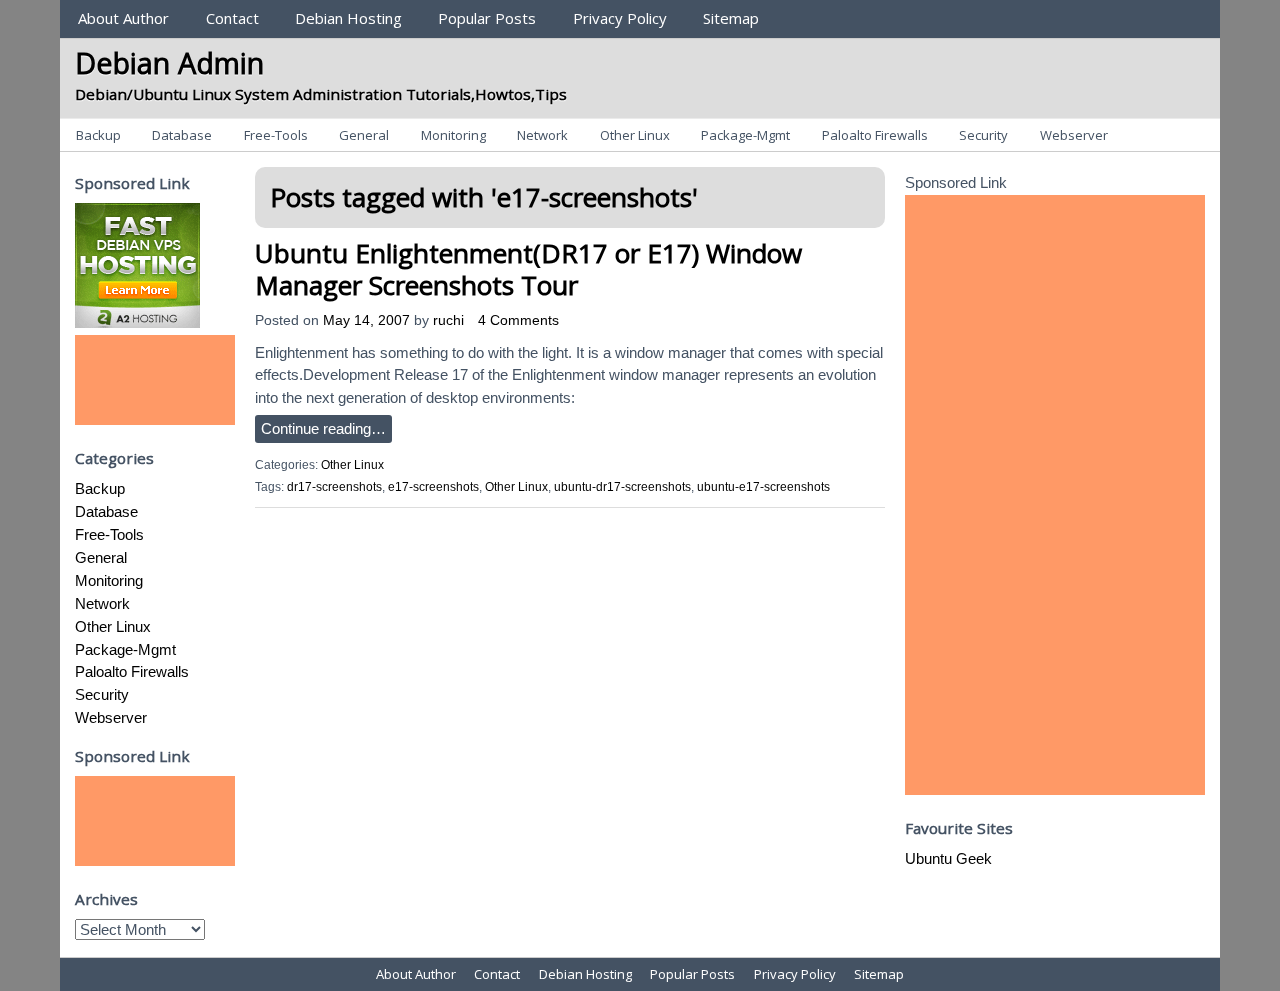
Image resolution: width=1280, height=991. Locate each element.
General (364, 135)
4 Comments (518, 320)
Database (182, 135)
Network (542, 135)
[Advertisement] (155, 380)
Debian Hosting (348, 18)
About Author (123, 18)
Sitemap (731, 18)
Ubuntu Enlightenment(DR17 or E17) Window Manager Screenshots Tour (528, 268)
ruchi (448, 320)
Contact (232, 18)
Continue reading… (323, 428)
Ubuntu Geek (948, 858)
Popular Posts (487, 18)
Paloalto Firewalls (875, 135)
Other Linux (635, 135)
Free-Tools (276, 135)
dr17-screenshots (334, 487)
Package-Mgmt (745, 135)
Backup (98, 135)
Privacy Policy (620, 18)
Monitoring (453, 135)
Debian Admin (169, 62)
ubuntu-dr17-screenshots (622, 487)
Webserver (1074, 135)
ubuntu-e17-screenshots (763, 487)
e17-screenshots (433, 487)
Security (983, 135)
